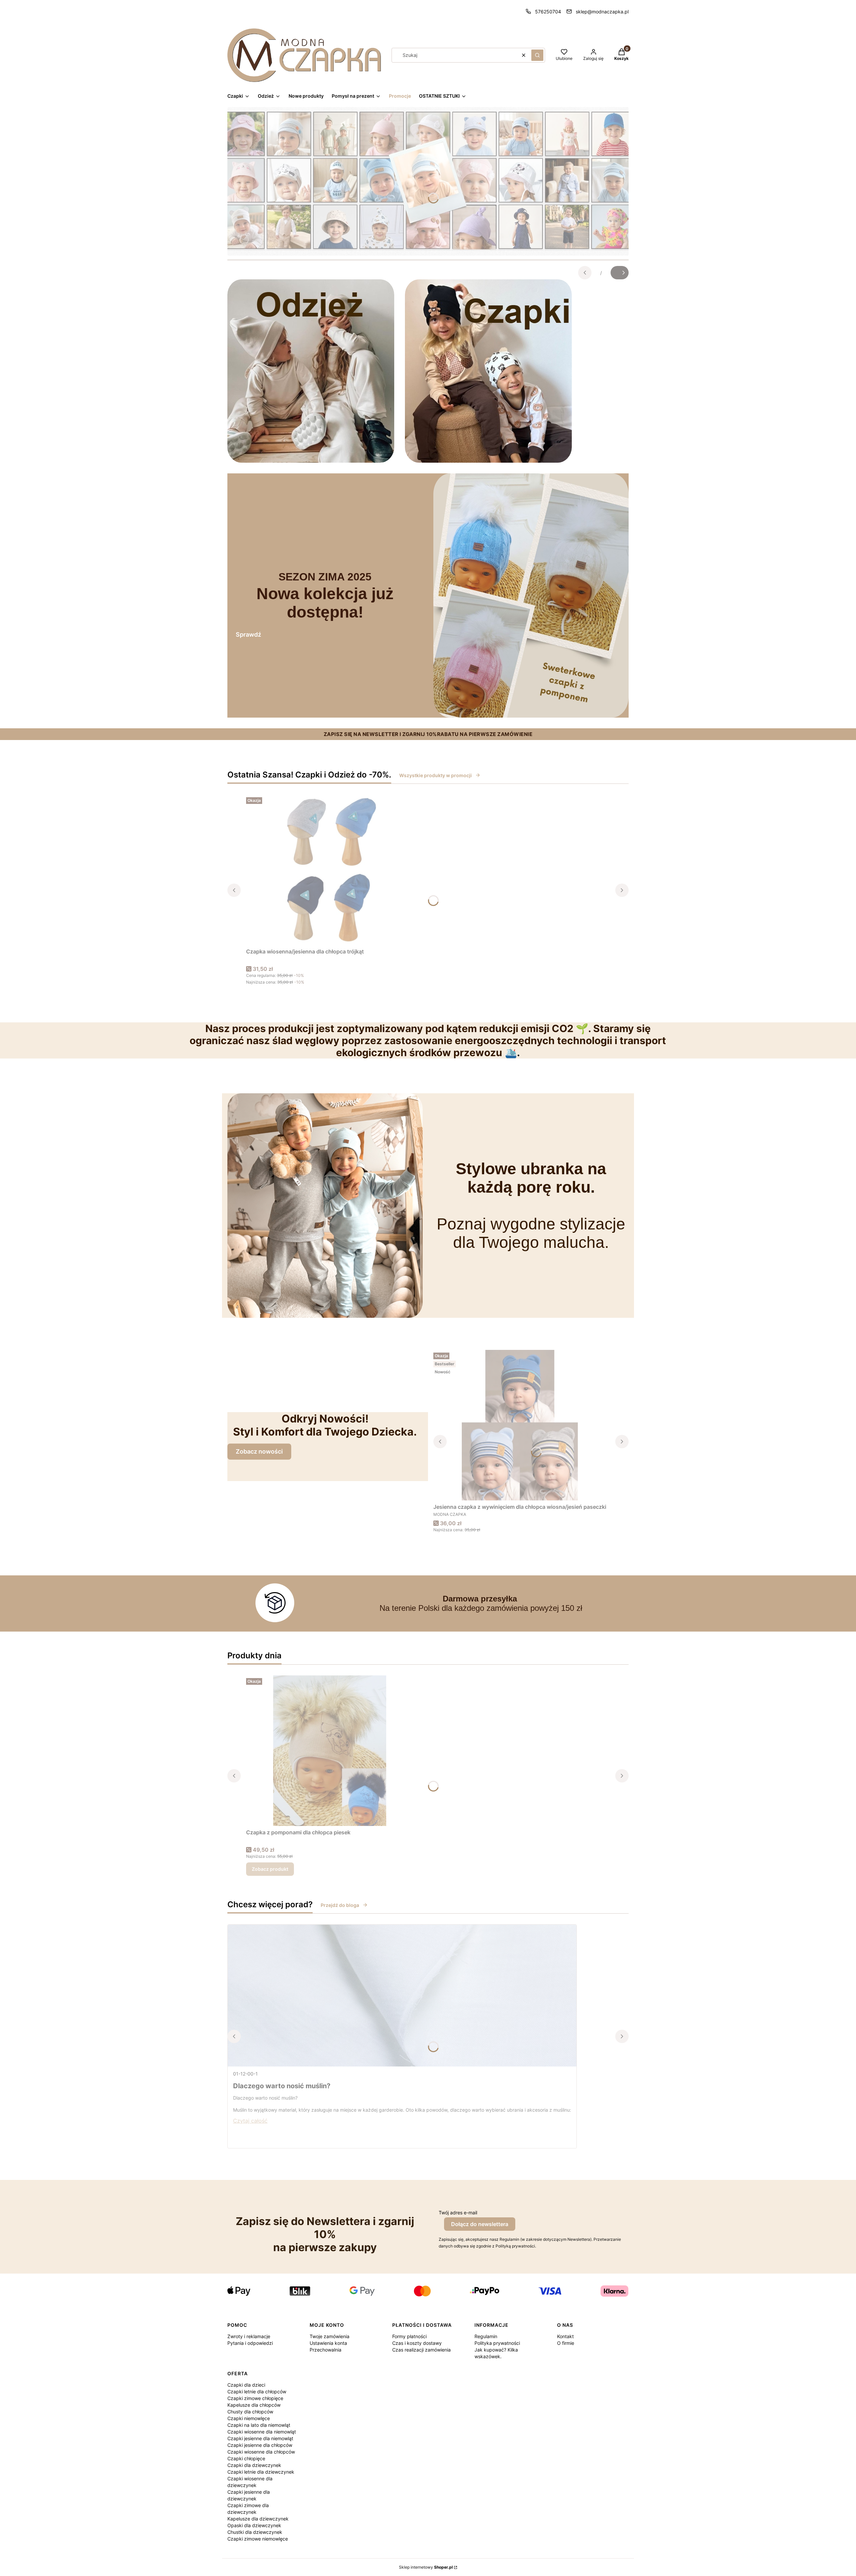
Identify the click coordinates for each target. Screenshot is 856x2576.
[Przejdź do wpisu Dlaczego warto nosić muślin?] (402, 1996)
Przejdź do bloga (340, 1905)
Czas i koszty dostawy (417, 2343)
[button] (537, 55)
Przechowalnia (326, 2350)
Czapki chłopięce (246, 2458)
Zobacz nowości (259, 1451)
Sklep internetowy (426, 2567)
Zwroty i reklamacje (249, 2336)
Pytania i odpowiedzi (250, 2343)
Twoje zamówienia (330, 2336)
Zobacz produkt (270, 1869)
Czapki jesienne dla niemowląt (260, 2438)
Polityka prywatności (497, 2343)
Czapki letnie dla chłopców (257, 2391)
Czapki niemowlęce (249, 2418)
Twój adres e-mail (458, 2213)
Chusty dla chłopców (250, 2412)
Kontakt (565, 2336)
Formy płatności (409, 2336)
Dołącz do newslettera (480, 2224)
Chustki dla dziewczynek (255, 2532)
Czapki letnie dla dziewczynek (261, 2472)
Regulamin (486, 2336)
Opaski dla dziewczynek (254, 2525)
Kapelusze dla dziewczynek (258, 2519)
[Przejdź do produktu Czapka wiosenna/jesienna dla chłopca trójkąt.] (330, 870)
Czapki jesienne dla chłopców (260, 2445)
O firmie (566, 2343)
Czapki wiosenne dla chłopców (261, 2452)
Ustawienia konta (328, 2343)
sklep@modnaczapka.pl (602, 12)
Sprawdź (248, 634)
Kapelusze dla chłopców (254, 2405)
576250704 (548, 12)
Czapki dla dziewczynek (254, 2465)
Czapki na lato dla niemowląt (259, 2425)
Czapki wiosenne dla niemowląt (262, 2432)
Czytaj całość (250, 2121)
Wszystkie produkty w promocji (436, 775)
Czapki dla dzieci (246, 2385)
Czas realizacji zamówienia (421, 2350)
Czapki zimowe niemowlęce (258, 2539)
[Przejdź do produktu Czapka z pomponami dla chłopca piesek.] (330, 1751)
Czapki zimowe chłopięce (255, 2398)
